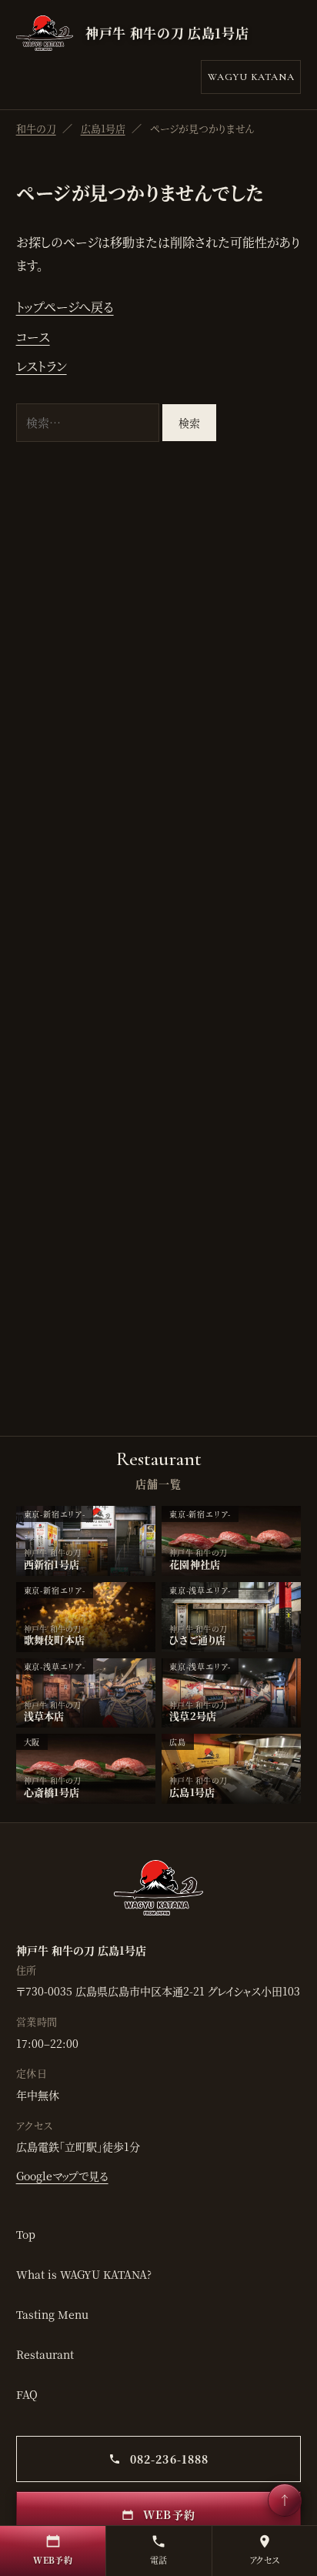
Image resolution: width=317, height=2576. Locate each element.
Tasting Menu (52, 2314)
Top (26, 2234)
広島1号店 (103, 128)
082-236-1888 (168, 2459)
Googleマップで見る (62, 2176)
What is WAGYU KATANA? (84, 2274)
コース (33, 337)
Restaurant (45, 2354)
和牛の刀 (36, 128)
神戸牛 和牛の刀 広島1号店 (167, 33)
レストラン (42, 366)
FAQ (27, 2394)
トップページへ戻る (65, 307)
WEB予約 (167, 2514)
